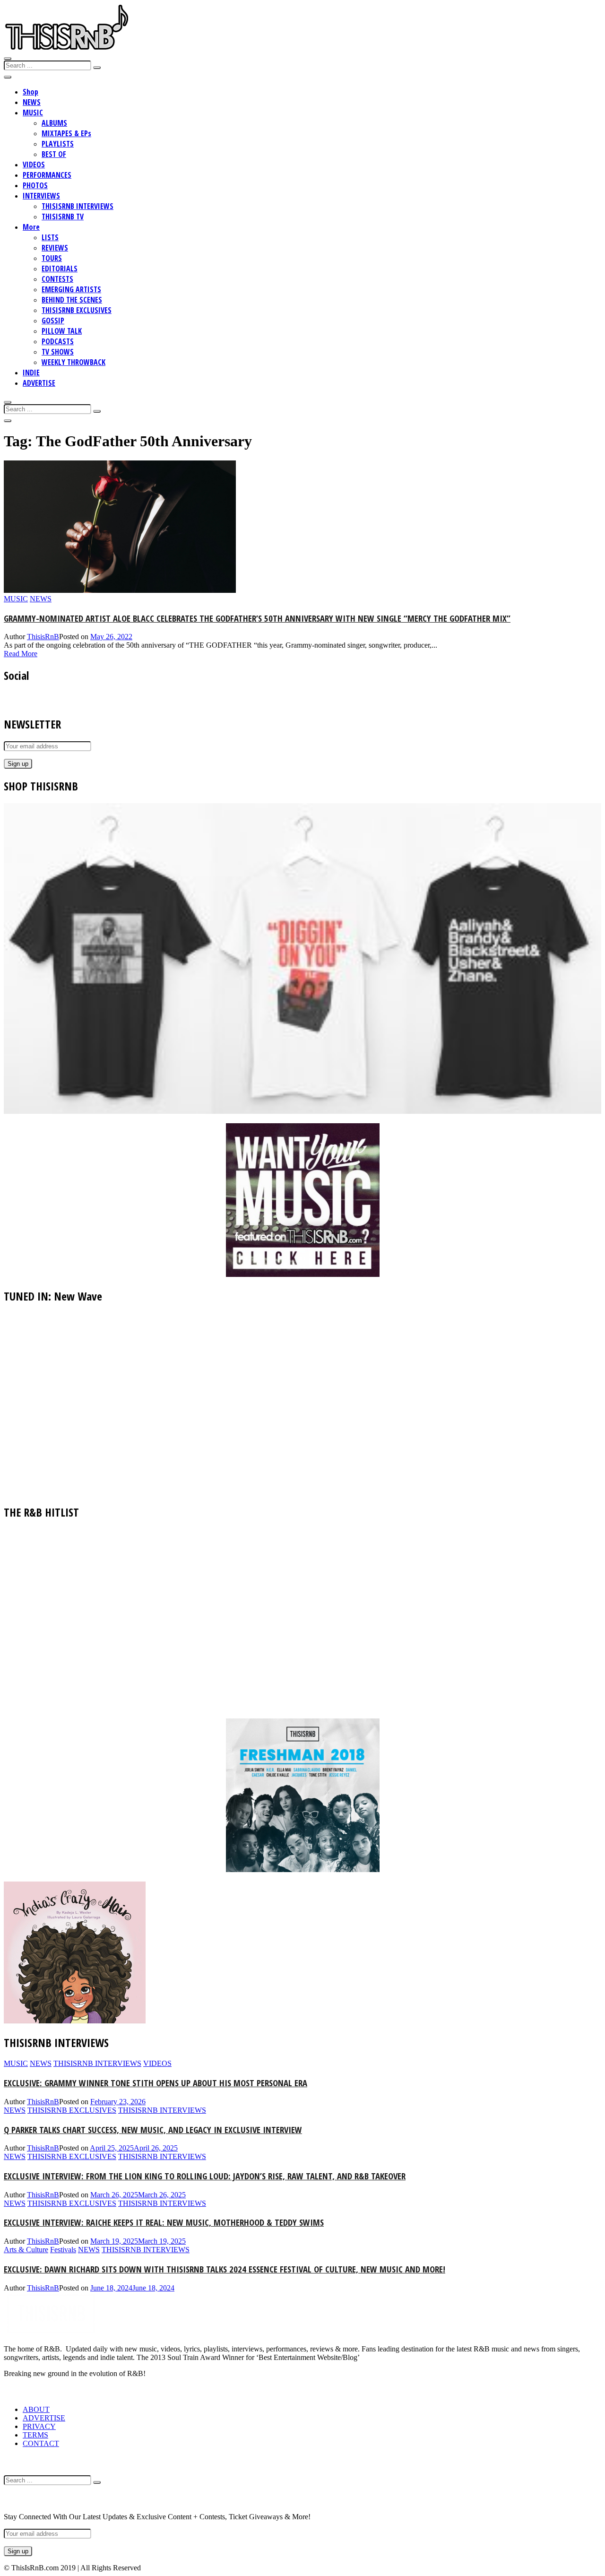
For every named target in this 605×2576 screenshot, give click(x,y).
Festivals (63, 2250)
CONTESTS (57, 279)
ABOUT (36, 2409)
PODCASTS (58, 341)
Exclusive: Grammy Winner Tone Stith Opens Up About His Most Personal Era (156, 2083)
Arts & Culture (26, 2250)
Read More (21, 654)
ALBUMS (54, 123)
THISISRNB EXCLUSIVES (77, 310)
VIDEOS (34, 165)
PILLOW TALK (62, 331)
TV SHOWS (58, 352)
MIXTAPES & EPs (66, 133)
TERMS (35, 2435)
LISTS (50, 237)
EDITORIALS (60, 269)
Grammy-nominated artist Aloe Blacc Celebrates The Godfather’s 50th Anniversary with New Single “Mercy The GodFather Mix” (257, 618)
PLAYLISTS (58, 144)
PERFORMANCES (47, 175)
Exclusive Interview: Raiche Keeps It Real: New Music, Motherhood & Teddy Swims (164, 2222)
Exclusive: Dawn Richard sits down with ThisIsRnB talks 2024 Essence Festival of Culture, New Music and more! (225, 2269)
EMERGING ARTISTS (71, 289)
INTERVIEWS (41, 196)
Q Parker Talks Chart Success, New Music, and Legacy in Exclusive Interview (153, 2129)
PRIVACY (39, 2426)
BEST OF (54, 154)
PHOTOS (35, 185)
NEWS (32, 102)
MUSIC (33, 113)
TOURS (52, 258)
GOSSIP (53, 321)
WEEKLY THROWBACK (73, 362)
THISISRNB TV (63, 217)
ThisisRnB (43, 637)
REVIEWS (55, 248)
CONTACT (41, 2443)
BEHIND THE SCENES (72, 300)
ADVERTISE (39, 383)
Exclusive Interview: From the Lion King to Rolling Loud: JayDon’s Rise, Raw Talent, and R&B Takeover (205, 2176)
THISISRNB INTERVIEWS (78, 206)
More (31, 227)
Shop (30, 92)
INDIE (31, 373)
